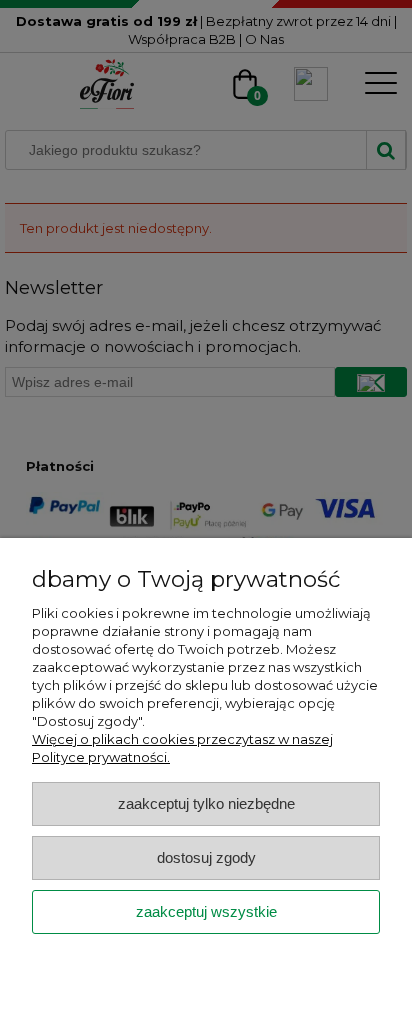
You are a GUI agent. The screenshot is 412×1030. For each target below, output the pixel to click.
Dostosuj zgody (206, 857)
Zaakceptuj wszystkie (206, 911)
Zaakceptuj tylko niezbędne (206, 803)
